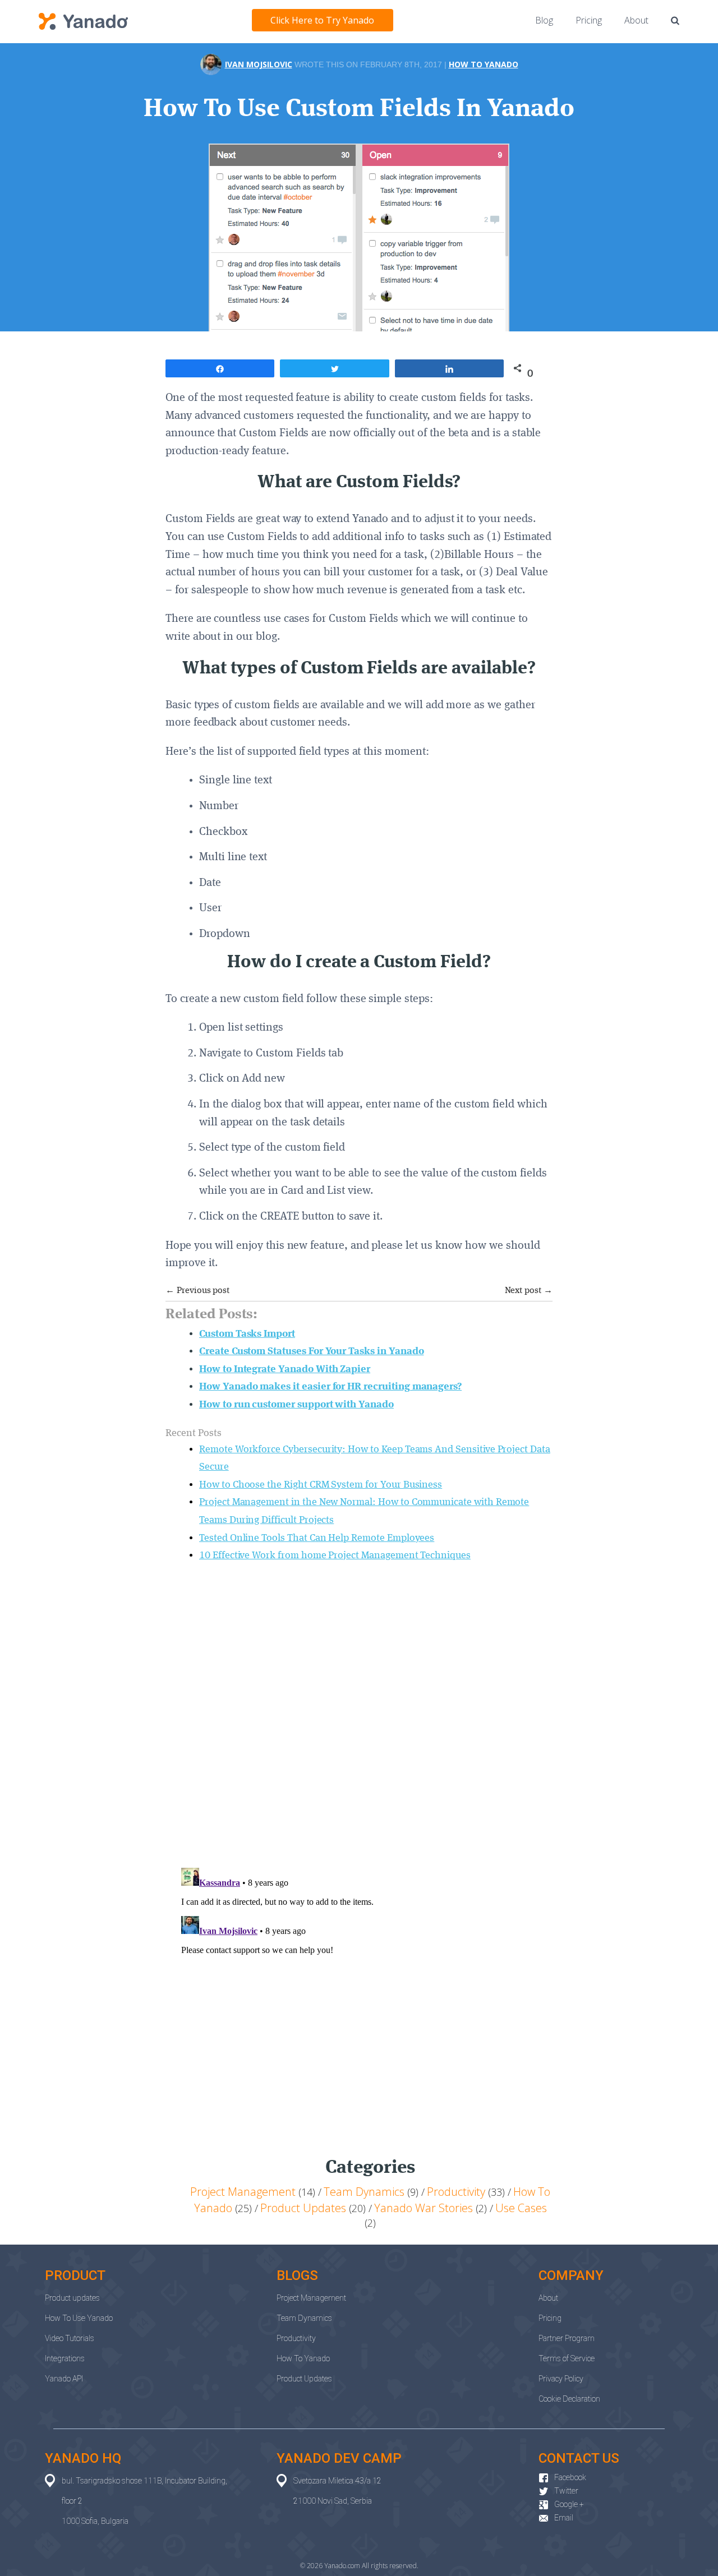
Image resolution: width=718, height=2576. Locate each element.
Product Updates (303, 2208)
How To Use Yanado (79, 2318)
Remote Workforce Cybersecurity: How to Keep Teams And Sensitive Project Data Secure (375, 1458)
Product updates (72, 2298)
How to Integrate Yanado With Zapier (285, 1369)
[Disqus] (359, 1713)
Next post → (529, 1291)
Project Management (243, 2192)
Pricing (589, 20)
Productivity (456, 2192)
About (636, 20)
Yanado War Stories (424, 2208)
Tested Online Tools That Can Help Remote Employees (317, 1538)
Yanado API (64, 2379)
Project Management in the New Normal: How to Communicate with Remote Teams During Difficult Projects (364, 1511)
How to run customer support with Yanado (296, 1405)
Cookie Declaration (569, 2399)
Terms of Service (567, 2358)
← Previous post (197, 1291)
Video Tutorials (70, 2338)
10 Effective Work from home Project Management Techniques (335, 1555)
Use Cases (521, 2208)
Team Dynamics (364, 2192)
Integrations (65, 2358)
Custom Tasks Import (247, 1334)
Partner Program (567, 2338)
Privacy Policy (561, 2379)
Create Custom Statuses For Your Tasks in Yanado (311, 1351)
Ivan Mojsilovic (259, 64)
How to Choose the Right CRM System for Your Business (321, 1485)
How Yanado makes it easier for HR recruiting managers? (330, 1387)
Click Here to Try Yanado (322, 20)
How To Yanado (484, 64)
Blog (544, 20)
